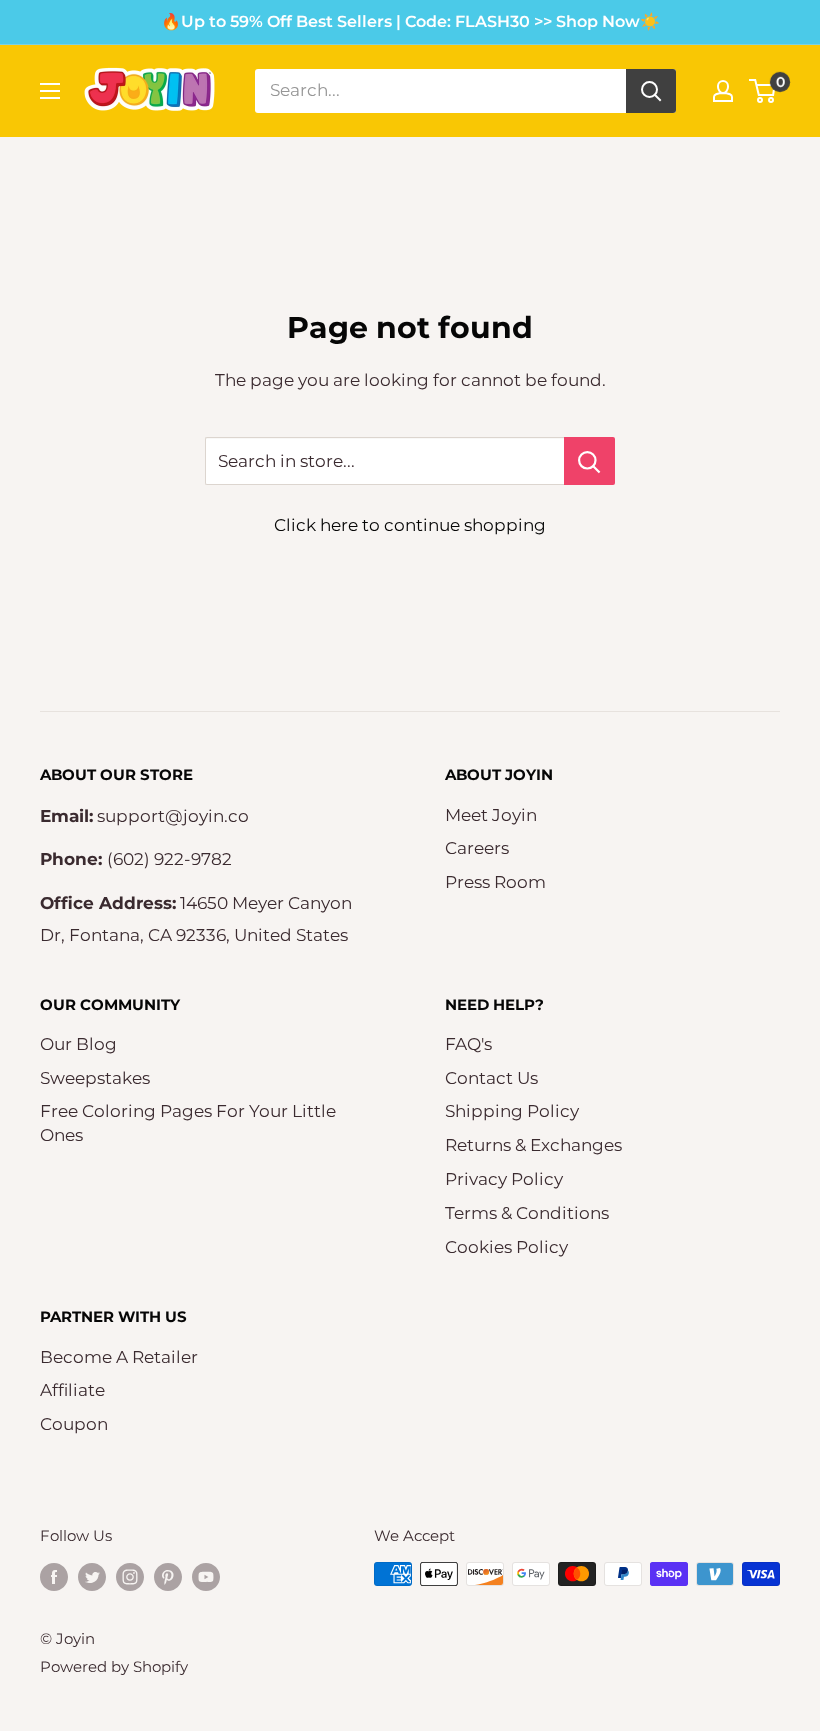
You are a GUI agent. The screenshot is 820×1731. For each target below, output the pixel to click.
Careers (477, 848)
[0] (763, 91)
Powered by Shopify (114, 1666)
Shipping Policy (512, 1111)
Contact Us (491, 1078)
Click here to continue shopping (410, 525)
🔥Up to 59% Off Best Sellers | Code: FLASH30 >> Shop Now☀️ (410, 21)
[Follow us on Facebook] (54, 1576)
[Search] (651, 91)
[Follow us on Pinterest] (168, 1576)
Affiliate (72, 1390)
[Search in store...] (589, 461)
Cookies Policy (506, 1247)
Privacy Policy (504, 1179)
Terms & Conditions (527, 1213)
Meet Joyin (491, 815)
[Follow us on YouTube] (206, 1576)
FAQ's (468, 1044)
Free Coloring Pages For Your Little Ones (188, 1123)
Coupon (74, 1424)
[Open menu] (50, 91)
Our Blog (78, 1044)
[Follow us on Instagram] (130, 1576)
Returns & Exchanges (533, 1145)
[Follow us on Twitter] (92, 1576)
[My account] (723, 91)
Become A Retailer (119, 1357)
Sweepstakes (95, 1078)
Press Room (495, 882)
